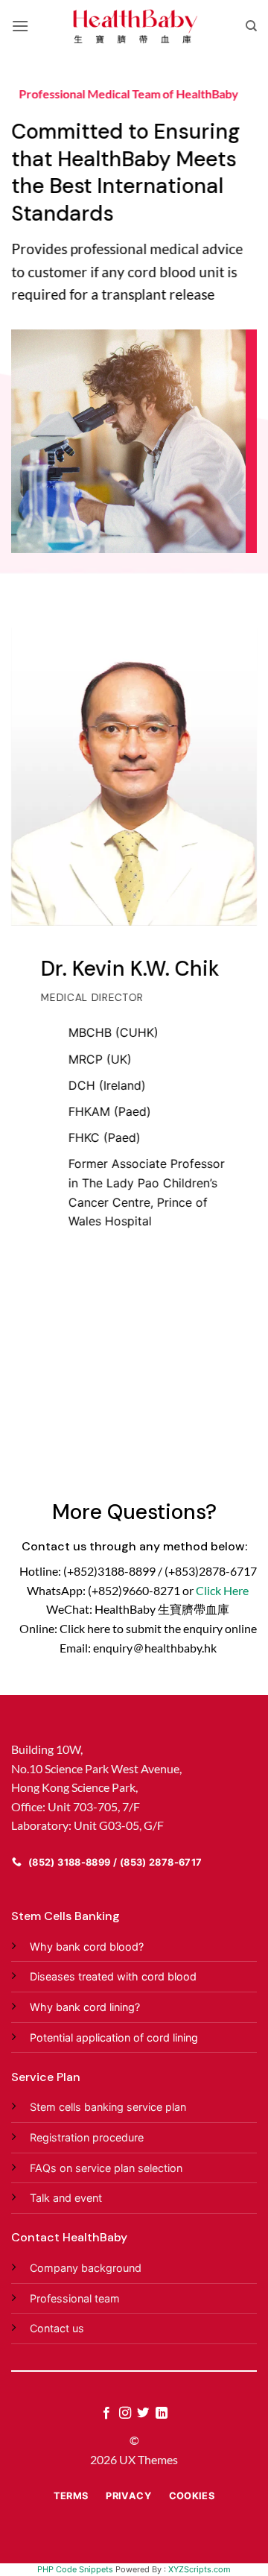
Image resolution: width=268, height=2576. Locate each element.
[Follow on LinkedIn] (162, 2414)
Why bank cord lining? (85, 2007)
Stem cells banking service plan (108, 2107)
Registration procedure (87, 2137)
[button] (20, 26)
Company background (86, 2268)
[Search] (251, 26)
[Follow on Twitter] (143, 2414)
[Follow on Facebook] (106, 2414)
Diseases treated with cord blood (113, 1976)
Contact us (57, 2328)
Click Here (222, 1590)
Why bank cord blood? (87, 1947)
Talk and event (66, 2198)
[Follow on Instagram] (125, 2414)
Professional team (75, 2298)
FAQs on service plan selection (106, 2168)
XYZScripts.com (200, 2569)
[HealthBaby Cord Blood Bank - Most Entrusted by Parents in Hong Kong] (134, 26)
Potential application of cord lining (114, 2037)
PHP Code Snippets (75, 2569)
